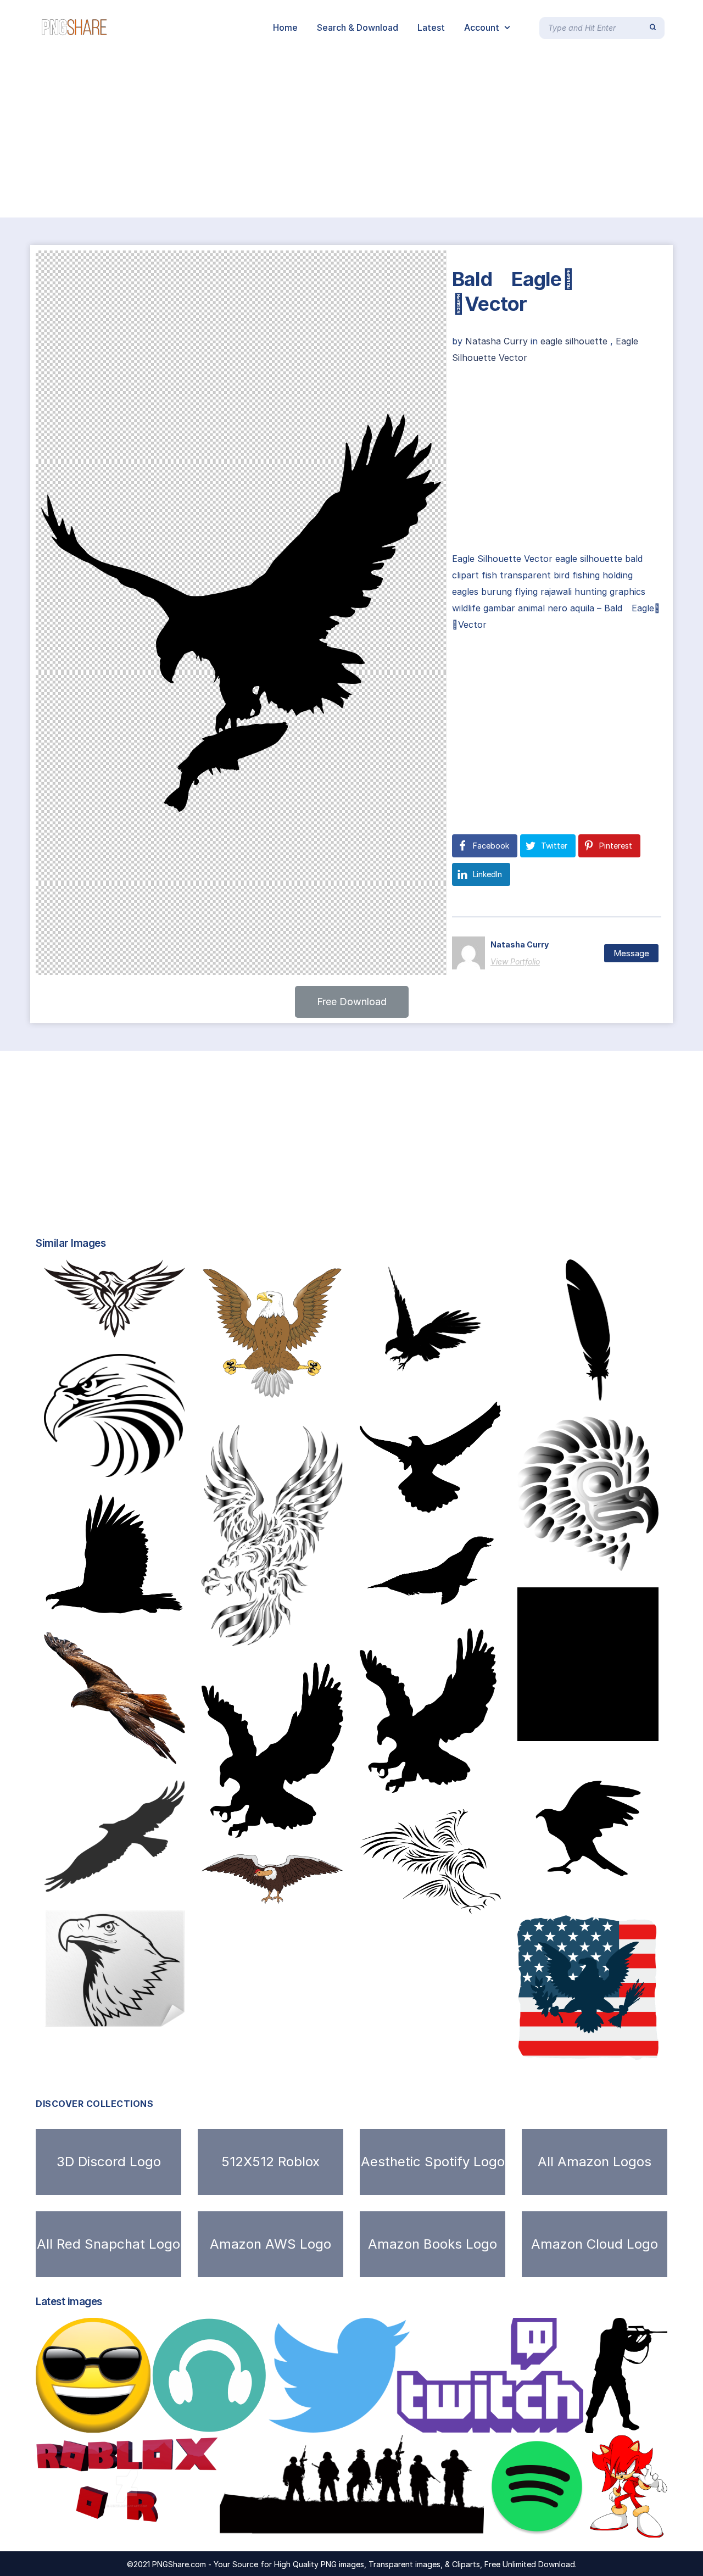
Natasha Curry (498, 341)
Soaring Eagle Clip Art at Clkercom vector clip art (321, 1826)
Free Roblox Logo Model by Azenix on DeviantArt (155, 2526)
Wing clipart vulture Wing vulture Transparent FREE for (329, 1892)
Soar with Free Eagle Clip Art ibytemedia (460, 1781)
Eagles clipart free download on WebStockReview (321, 1635)
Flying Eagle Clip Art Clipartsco (451, 1374)
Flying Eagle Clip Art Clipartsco (597, 1888)
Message (631, 953)
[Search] (653, 27)
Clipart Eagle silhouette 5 (433, 1501)
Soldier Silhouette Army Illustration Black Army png (350, 2526)
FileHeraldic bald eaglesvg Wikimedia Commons (315, 1397)
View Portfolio (515, 961)
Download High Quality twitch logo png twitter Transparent (416, 2421)
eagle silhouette (574, 341)
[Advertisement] (330, 136)
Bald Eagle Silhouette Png (125, 2016)
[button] (352, 1002)
